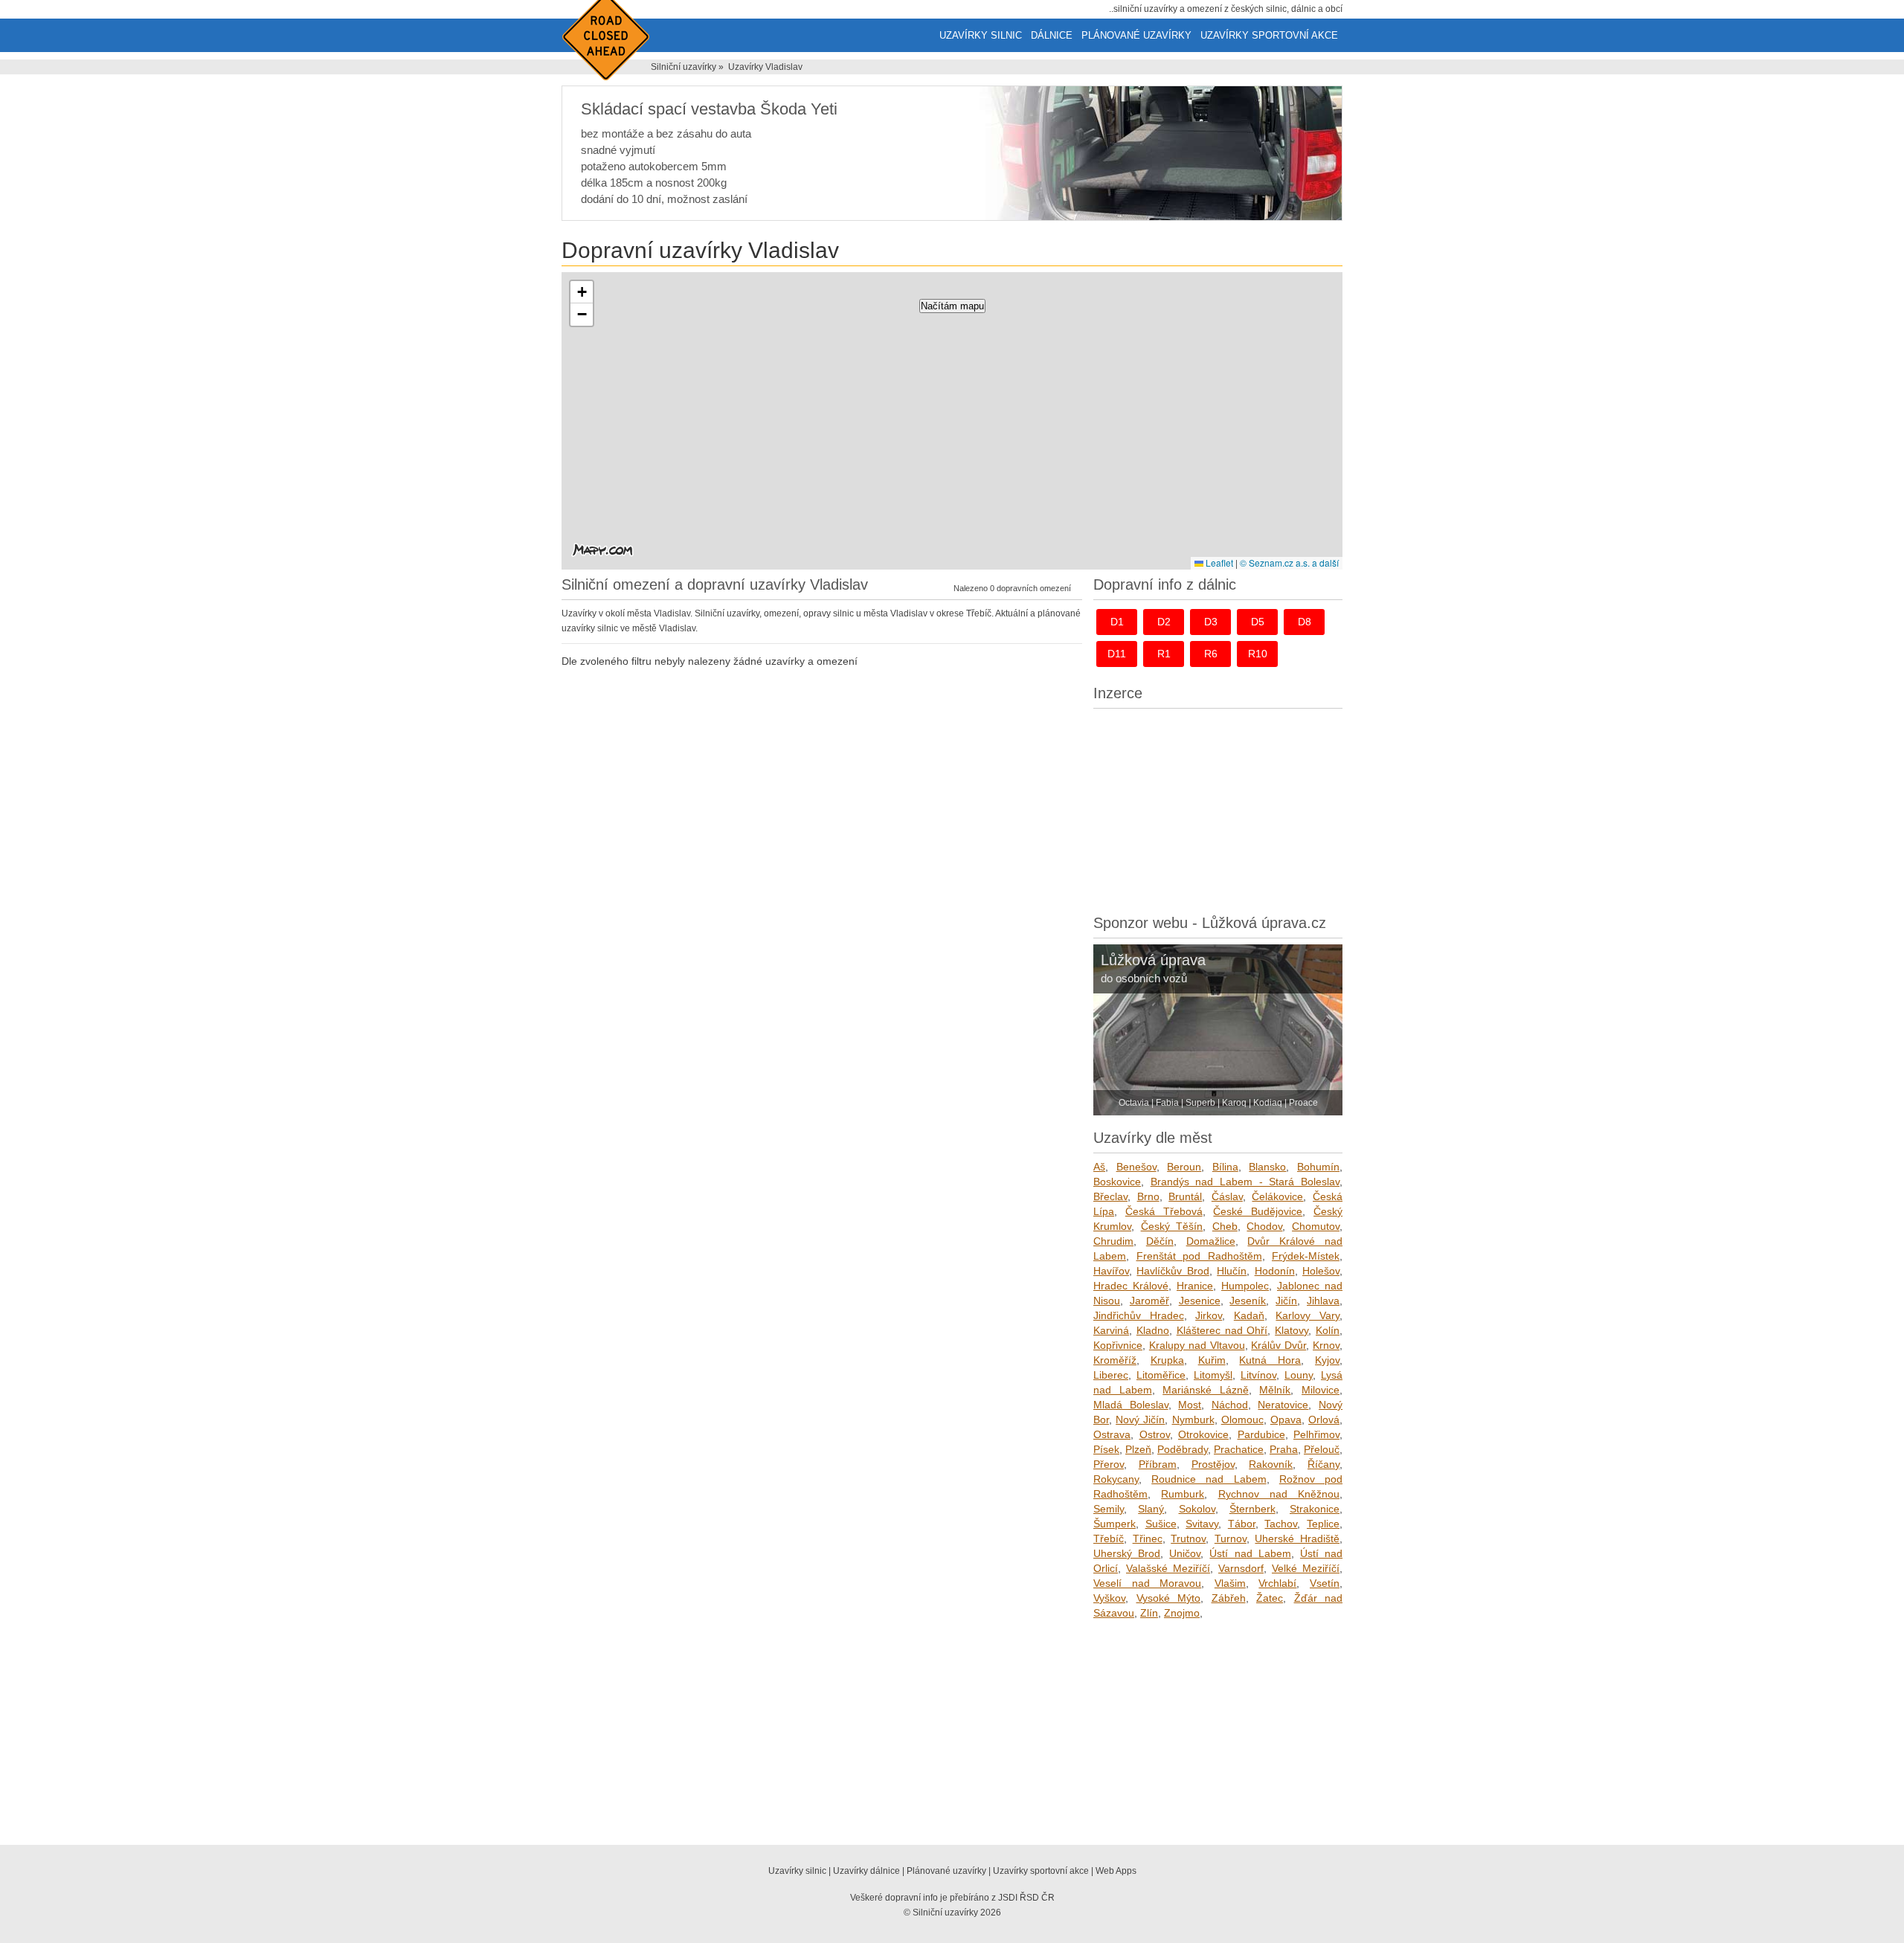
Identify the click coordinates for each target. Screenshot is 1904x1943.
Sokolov (1197, 1509)
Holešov (1321, 1271)
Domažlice (1211, 1241)
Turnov (1231, 1538)
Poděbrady (1183, 1449)
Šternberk (1252, 1509)
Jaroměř (1149, 1301)
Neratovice (1283, 1405)
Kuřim (1212, 1360)
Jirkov (1209, 1315)
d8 (1305, 622)
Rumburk (1183, 1494)
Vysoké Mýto (1169, 1598)
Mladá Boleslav (1131, 1405)
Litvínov (1258, 1375)
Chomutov (1316, 1226)
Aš (1099, 1167)
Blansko (1267, 1167)
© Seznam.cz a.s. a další (1289, 563)
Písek (1106, 1449)
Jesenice (1200, 1301)
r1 (1164, 654)
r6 (1211, 654)
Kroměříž (1115, 1360)
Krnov (1326, 1345)
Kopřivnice (1118, 1345)
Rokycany (1116, 1479)
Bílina (1225, 1167)
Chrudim (1113, 1241)
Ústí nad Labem (1250, 1553)
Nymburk (1193, 1420)
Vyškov (1109, 1598)
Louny (1299, 1375)
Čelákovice (1277, 1196)
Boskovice (1117, 1182)
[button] (582, 292)
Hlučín (1232, 1271)
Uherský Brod (1127, 1553)
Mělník (1275, 1390)
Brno (1148, 1196)
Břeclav (1110, 1196)
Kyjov (1327, 1360)
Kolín (1328, 1330)
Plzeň (1138, 1449)
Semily (1109, 1509)
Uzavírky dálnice (866, 1871)
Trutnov (1188, 1538)
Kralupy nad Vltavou (1197, 1345)
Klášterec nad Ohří (1222, 1330)
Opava (1286, 1420)
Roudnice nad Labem (1209, 1479)
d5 (1258, 622)
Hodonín (1275, 1271)
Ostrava (1112, 1434)
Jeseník (1248, 1301)
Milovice (1321, 1390)
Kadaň (1249, 1315)
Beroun (1184, 1167)
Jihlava (1323, 1301)
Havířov (1111, 1271)
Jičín (1286, 1301)
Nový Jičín (1140, 1420)
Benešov (1136, 1167)
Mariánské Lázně (1206, 1390)
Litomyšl (1213, 1375)
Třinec (1148, 1538)
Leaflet (1218, 563)
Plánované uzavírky (1136, 35)
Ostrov (1155, 1434)
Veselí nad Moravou (1147, 1583)
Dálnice (1052, 35)
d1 (1117, 622)
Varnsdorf (1241, 1568)
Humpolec (1245, 1286)
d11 (1117, 654)
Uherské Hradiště (1297, 1538)
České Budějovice (1258, 1211)
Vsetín (1325, 1583)
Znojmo (1182, 1613)
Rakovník (1271, 1464)
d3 (1211, 622)
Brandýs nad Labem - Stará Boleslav (1245, 1182)
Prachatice (1239, 1449)
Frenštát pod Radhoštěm (1199, 1256)
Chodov (1264, 1226)
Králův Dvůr (1279, 1345)
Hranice (1195, 1286)
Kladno (1153, 1330)
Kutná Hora (1270, 1360)
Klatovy (1292, 1330)
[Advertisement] (1218, 808)
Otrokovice (1203, 1434)
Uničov (1185, 1553)
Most (1190, 1405)
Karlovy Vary (1308, 1315)
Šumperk (1115, 1524)
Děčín (1160, 1241)
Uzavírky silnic (981, 35)
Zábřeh (1229, 1598)
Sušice (1161, 1524)
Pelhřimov (1316, 1434)
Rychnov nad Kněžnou (1279, 1494)
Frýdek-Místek (1306, 1256)
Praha (1284, 1449)
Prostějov (1213, 1464)
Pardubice (1261, 1434)
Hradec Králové (1131, 1286)
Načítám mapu (952, 306)
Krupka (1167, 1360)
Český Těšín (1172, 1226)
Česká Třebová (1164, 1211)
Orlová (1324, 1420)
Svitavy (1202, 1524)
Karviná (1111, 1330)
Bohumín (1318, 1167)
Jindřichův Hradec (1139, 1315)
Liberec (1111, 1375)
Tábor (1242, 1524)
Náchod (1230, 1405)
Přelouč (1322, 1449)
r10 (1258, 654)
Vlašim (1230, 1583)
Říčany (1324, 1464)
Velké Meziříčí (1306, 1568)
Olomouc (1242, 1420)
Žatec (1270, 1598)
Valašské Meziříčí (1168, 1568)
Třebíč (1109, 1538)
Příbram (1158, 1464)
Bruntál (1185, 1196)
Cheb (1225, 1226)
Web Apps (1116, 1871)
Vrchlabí (1277, 1583)
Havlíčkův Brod (1173, 1271)
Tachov (1281, 1524)
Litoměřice (1161, 1375)
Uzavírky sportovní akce (1269, 35)
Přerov (1109, 1464)
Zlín (1149, 1613)
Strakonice (1315, 1509)
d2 (1164, 622)
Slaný (1151, 1509)
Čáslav (1227, 1196)
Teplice (1323, 1524)
